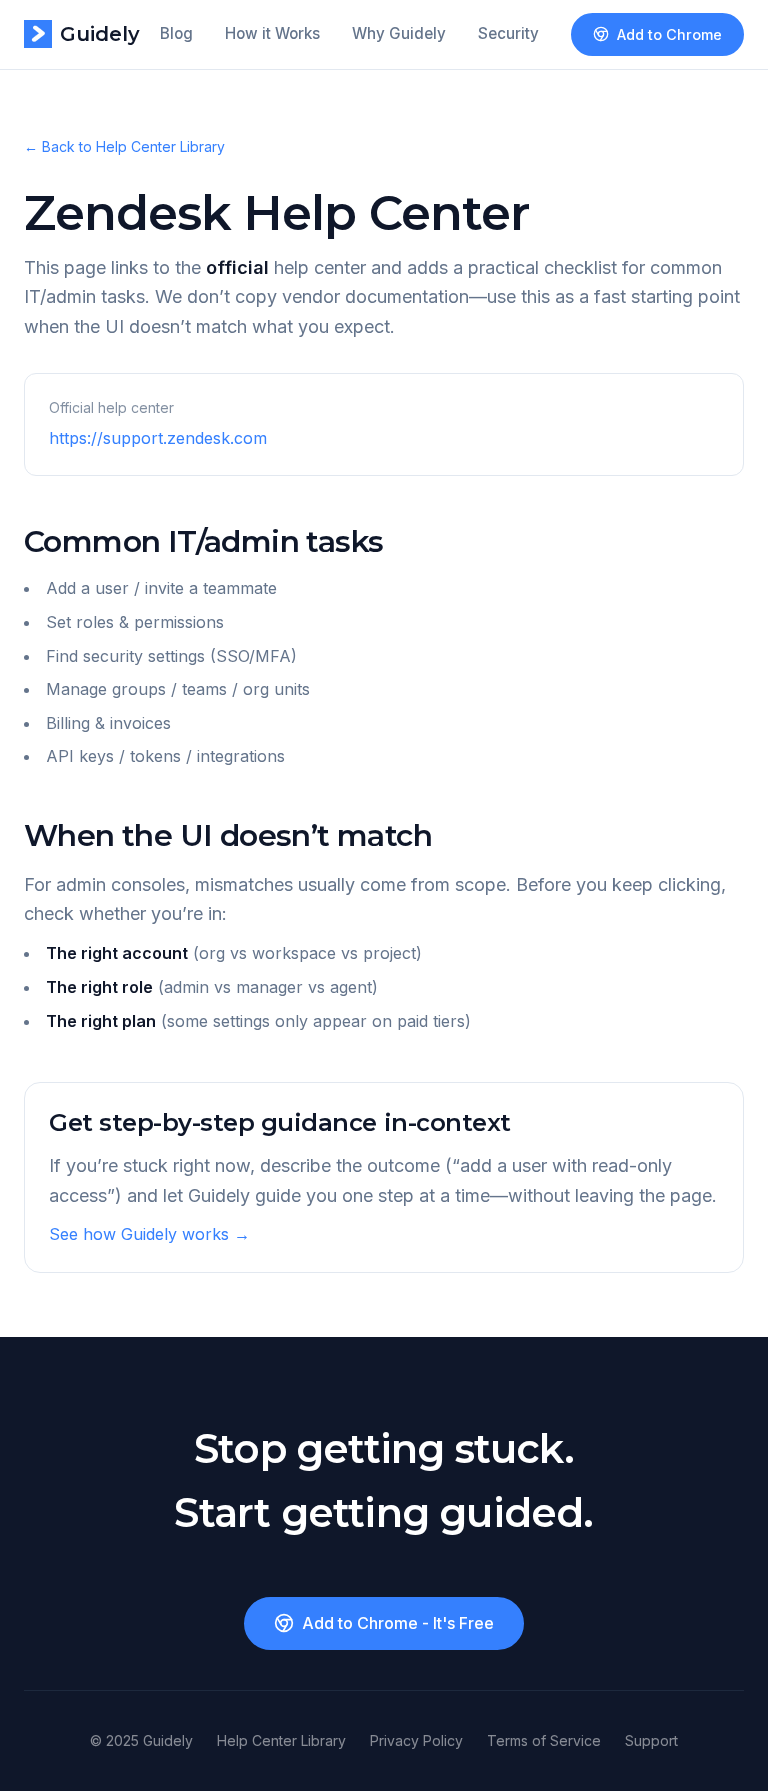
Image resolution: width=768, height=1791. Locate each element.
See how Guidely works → (149, 1234)
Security (508, 33)
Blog (176, 33)
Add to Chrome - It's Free (398, 1623)
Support (651, 1740)
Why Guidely (399, 33)
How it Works (272, 33)
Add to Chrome (669, 34)
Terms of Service (544, 1740)
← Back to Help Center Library (124, 146)
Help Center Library (281, 1740)
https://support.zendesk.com (158, 438)
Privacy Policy (416, 1740)
